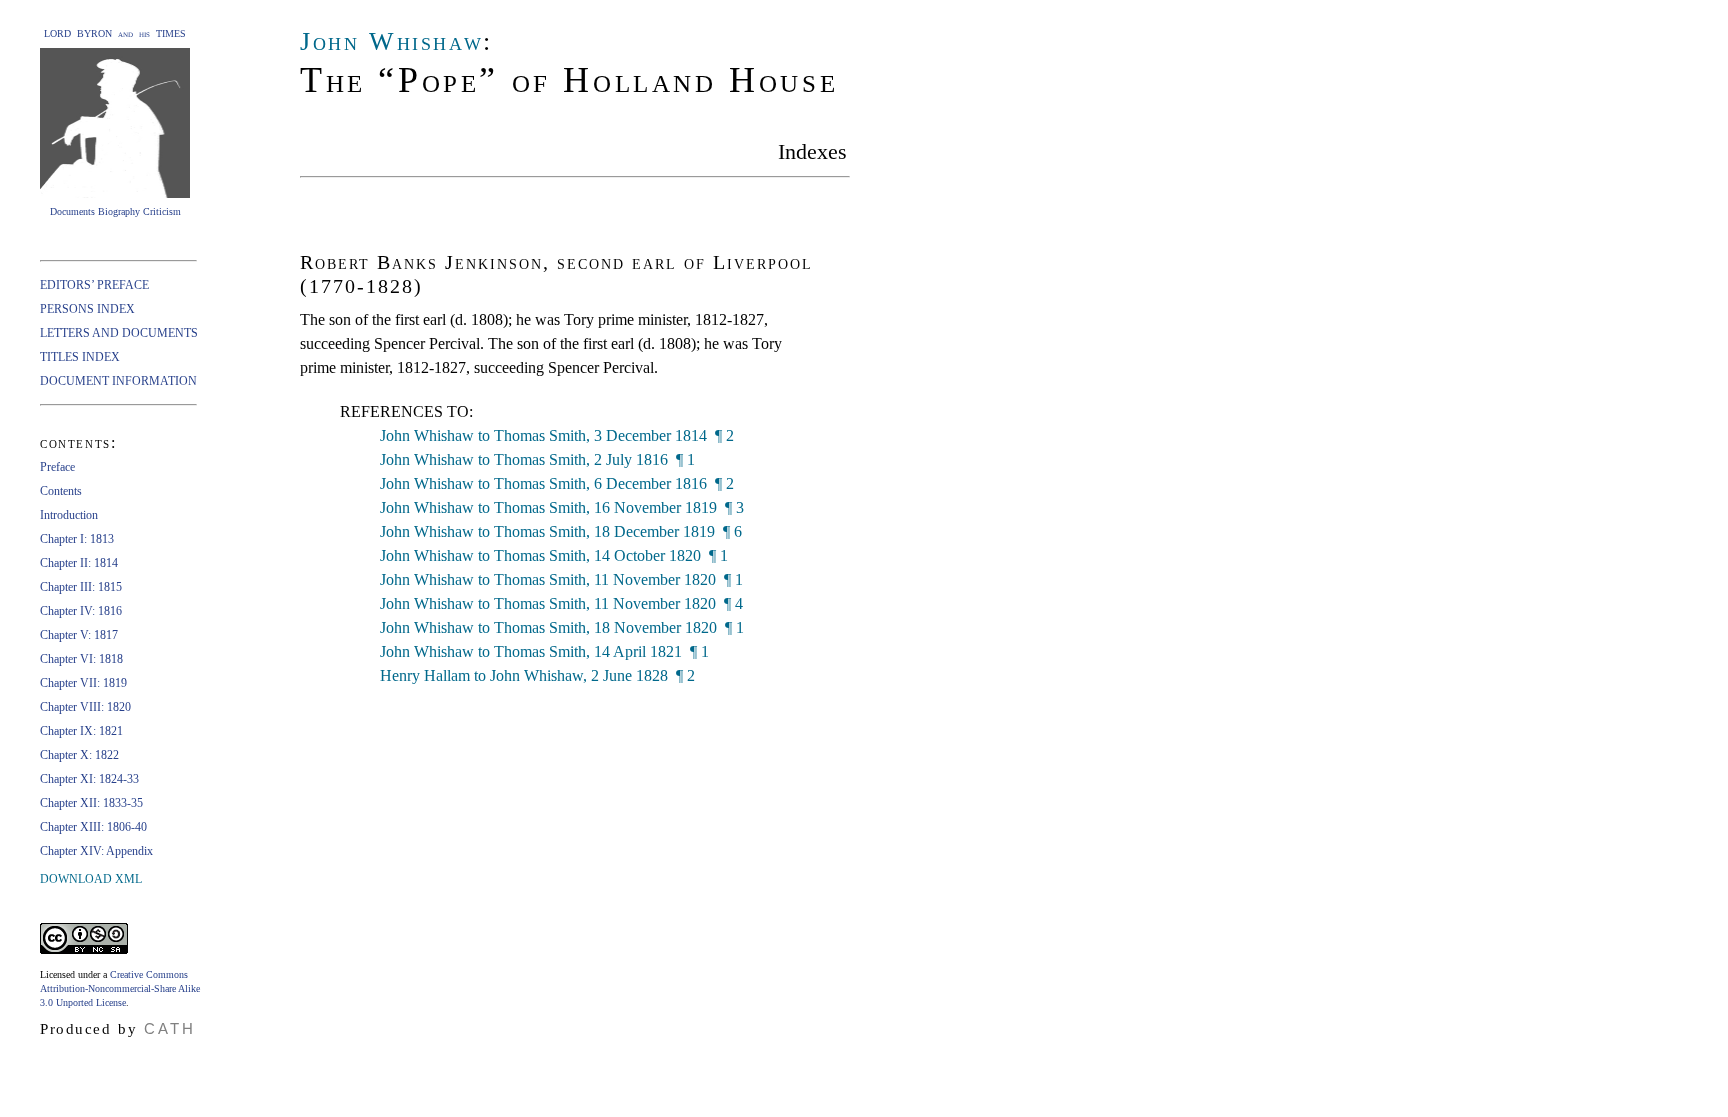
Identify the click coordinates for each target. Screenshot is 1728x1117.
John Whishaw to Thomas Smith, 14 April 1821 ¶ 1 (544, 651)
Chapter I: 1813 (77, 539)
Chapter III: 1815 (81, 587)
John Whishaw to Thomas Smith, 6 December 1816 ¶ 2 (557, 483)
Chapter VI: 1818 (81, 659)
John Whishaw (391, 41)
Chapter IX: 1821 (81, 731)
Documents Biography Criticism (115, 211)
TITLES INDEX (80, 357)
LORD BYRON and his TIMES (115, 33)
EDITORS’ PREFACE (94, 285)
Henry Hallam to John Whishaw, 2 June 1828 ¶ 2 (537, 675)
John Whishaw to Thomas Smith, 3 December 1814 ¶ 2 (557, 435)
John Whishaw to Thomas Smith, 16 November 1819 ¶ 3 (562, 507)
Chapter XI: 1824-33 (89, 779)
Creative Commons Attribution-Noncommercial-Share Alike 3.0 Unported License (120, 988)
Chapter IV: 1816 (81, 611)
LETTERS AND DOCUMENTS (119, 333)
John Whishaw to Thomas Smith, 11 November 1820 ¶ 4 (561, 603)
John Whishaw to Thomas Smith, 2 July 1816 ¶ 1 (537, 459)
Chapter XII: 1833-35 (91, 803)
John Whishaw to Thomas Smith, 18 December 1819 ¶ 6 (561, 531)
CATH (170, 1028)
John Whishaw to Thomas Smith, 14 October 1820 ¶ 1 (554, 555)
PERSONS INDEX (87, 309)
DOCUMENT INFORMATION (118, 381)
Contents (61, 491)
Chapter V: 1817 (79, 635)
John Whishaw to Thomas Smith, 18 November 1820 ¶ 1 (562, 627)
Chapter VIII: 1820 (85, 707)
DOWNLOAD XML (91, 879)
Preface (57, 467)
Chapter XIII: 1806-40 (93, 827)
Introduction (69, 515)
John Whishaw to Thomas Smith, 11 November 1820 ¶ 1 (561, 579)
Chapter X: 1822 (79, 755)
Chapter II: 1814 (79, 563)
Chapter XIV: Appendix (96, 851)
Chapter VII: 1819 (83, 683)
